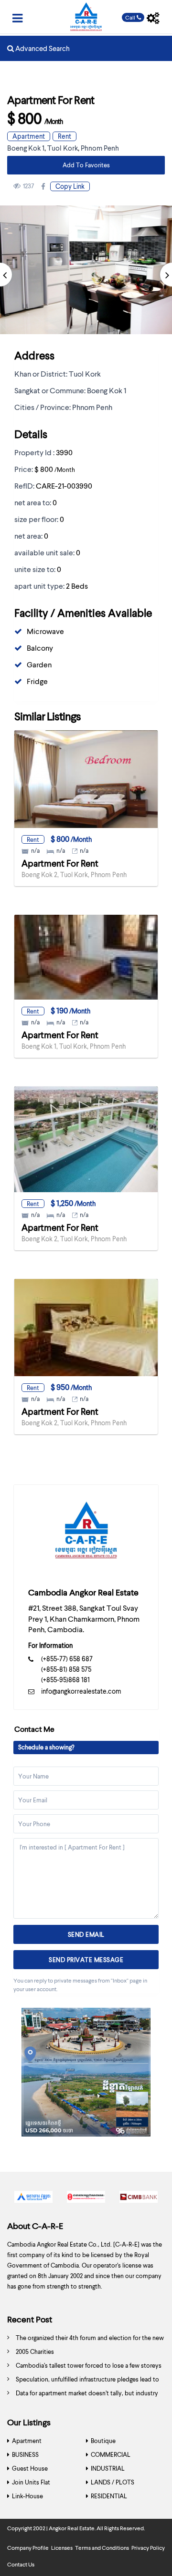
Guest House (30, 2468)
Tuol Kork (63, 148)
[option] (33, 2199)
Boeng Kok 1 (26, 148)
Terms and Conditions (102, 2548)
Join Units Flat (31, 2482)
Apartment (29, 136)
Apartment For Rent (60, 863)
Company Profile (28, 2548)
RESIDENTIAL (109, 2496)
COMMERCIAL (111, 2454)
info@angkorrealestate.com (81, 1691)
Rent (64, 136)
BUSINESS (25, 2454)
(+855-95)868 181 (65, 1680)
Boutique (103, 2441)
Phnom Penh (100, 148)
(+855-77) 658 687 (67, 1659)
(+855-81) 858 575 (66, 1669)
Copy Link (70, 186)
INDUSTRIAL (108, 2468)
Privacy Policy (148, 2548)
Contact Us (21, 2564)
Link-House (27, 2496)
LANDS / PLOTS (113, 2482)
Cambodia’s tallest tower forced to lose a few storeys (89, 2365)
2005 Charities (35, 2351)
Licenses (62, 2548)
